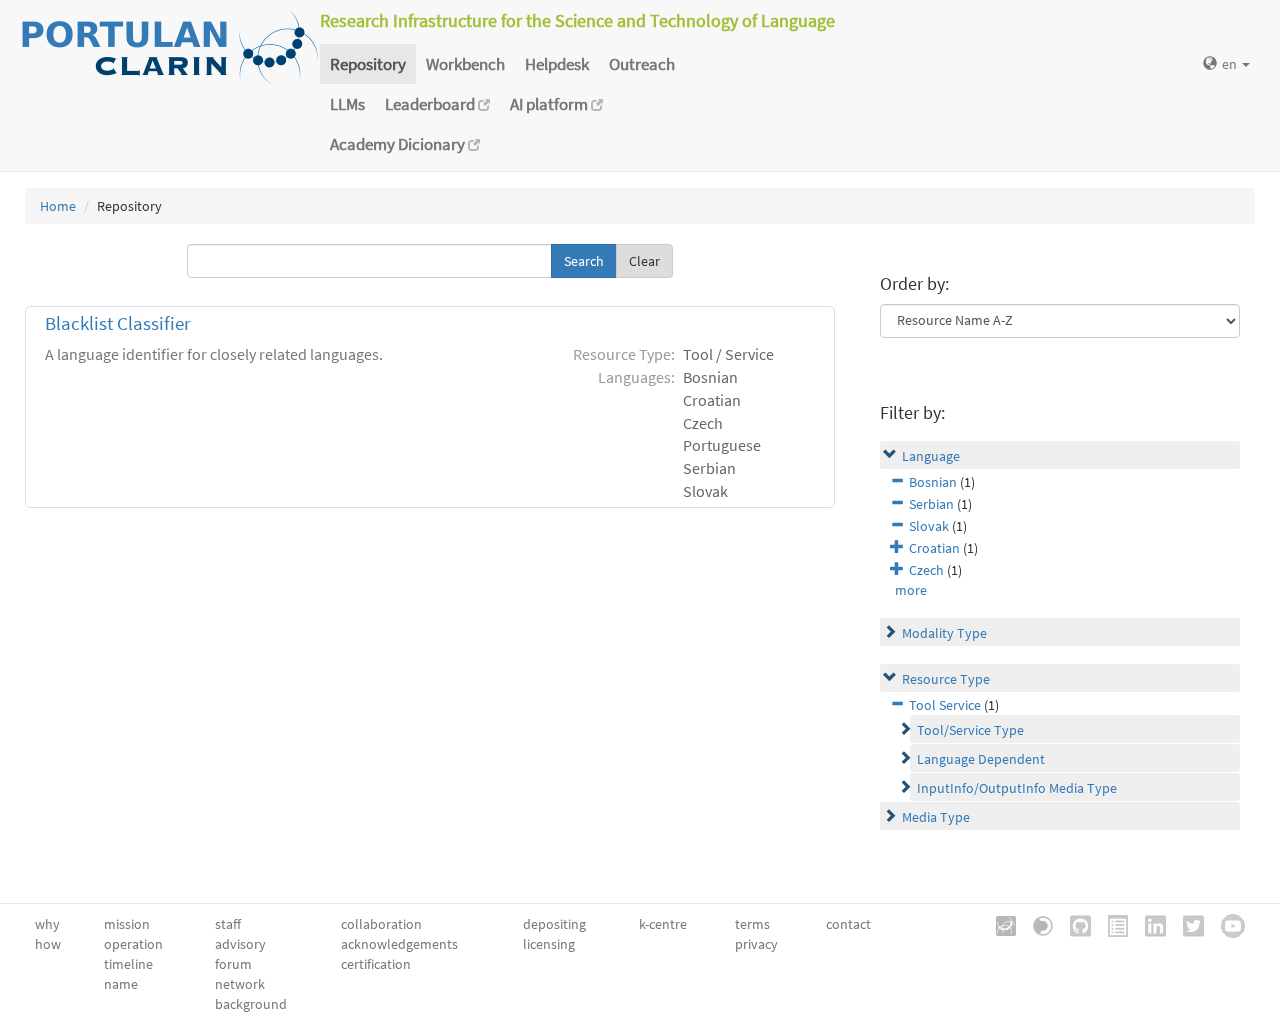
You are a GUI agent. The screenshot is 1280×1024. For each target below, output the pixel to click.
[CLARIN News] (1111, 924)
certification (376, 964)
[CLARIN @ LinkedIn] (1148, 924)
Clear (644, 261)
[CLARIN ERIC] (999, 924)
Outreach (642, 64)
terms (752, 924)
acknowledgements (399, 944)
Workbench (465, 64)
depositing (554, 924)
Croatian (934, 548)
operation (133, 944)
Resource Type (946, 679)
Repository (368, 64)
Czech (926, 570)
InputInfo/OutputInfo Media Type (1017, 788)
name (121, 984)
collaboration (381, 924)
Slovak (929, 526)
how (48, 944)
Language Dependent (981, 759)
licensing (549, 944)
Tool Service (945, 705)
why (47, 924)
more (911, 590)
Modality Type (944, 633)
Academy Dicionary (399, 144)
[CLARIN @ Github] (1073, 924)
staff (228, 924)
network (240, 984)
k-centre (663, 924)
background (251, 1004)
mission (127, 924)
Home (58, 206)
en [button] (1231, 64)
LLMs (347, 104)
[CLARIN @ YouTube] (1226, 924)
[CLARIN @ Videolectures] (1036, 924)
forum (233, 964)
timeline (128, 964)
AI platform (550, 104)
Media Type (936, 817)
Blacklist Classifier (118, 323)
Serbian (931, 504)
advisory (240, 944)
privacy (756, 944)
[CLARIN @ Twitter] (1186, 924)
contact (848, 924)
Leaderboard (431, 104)
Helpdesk (557, 64)
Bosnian (933, 482)
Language (931, 456)
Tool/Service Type (970, 730)
